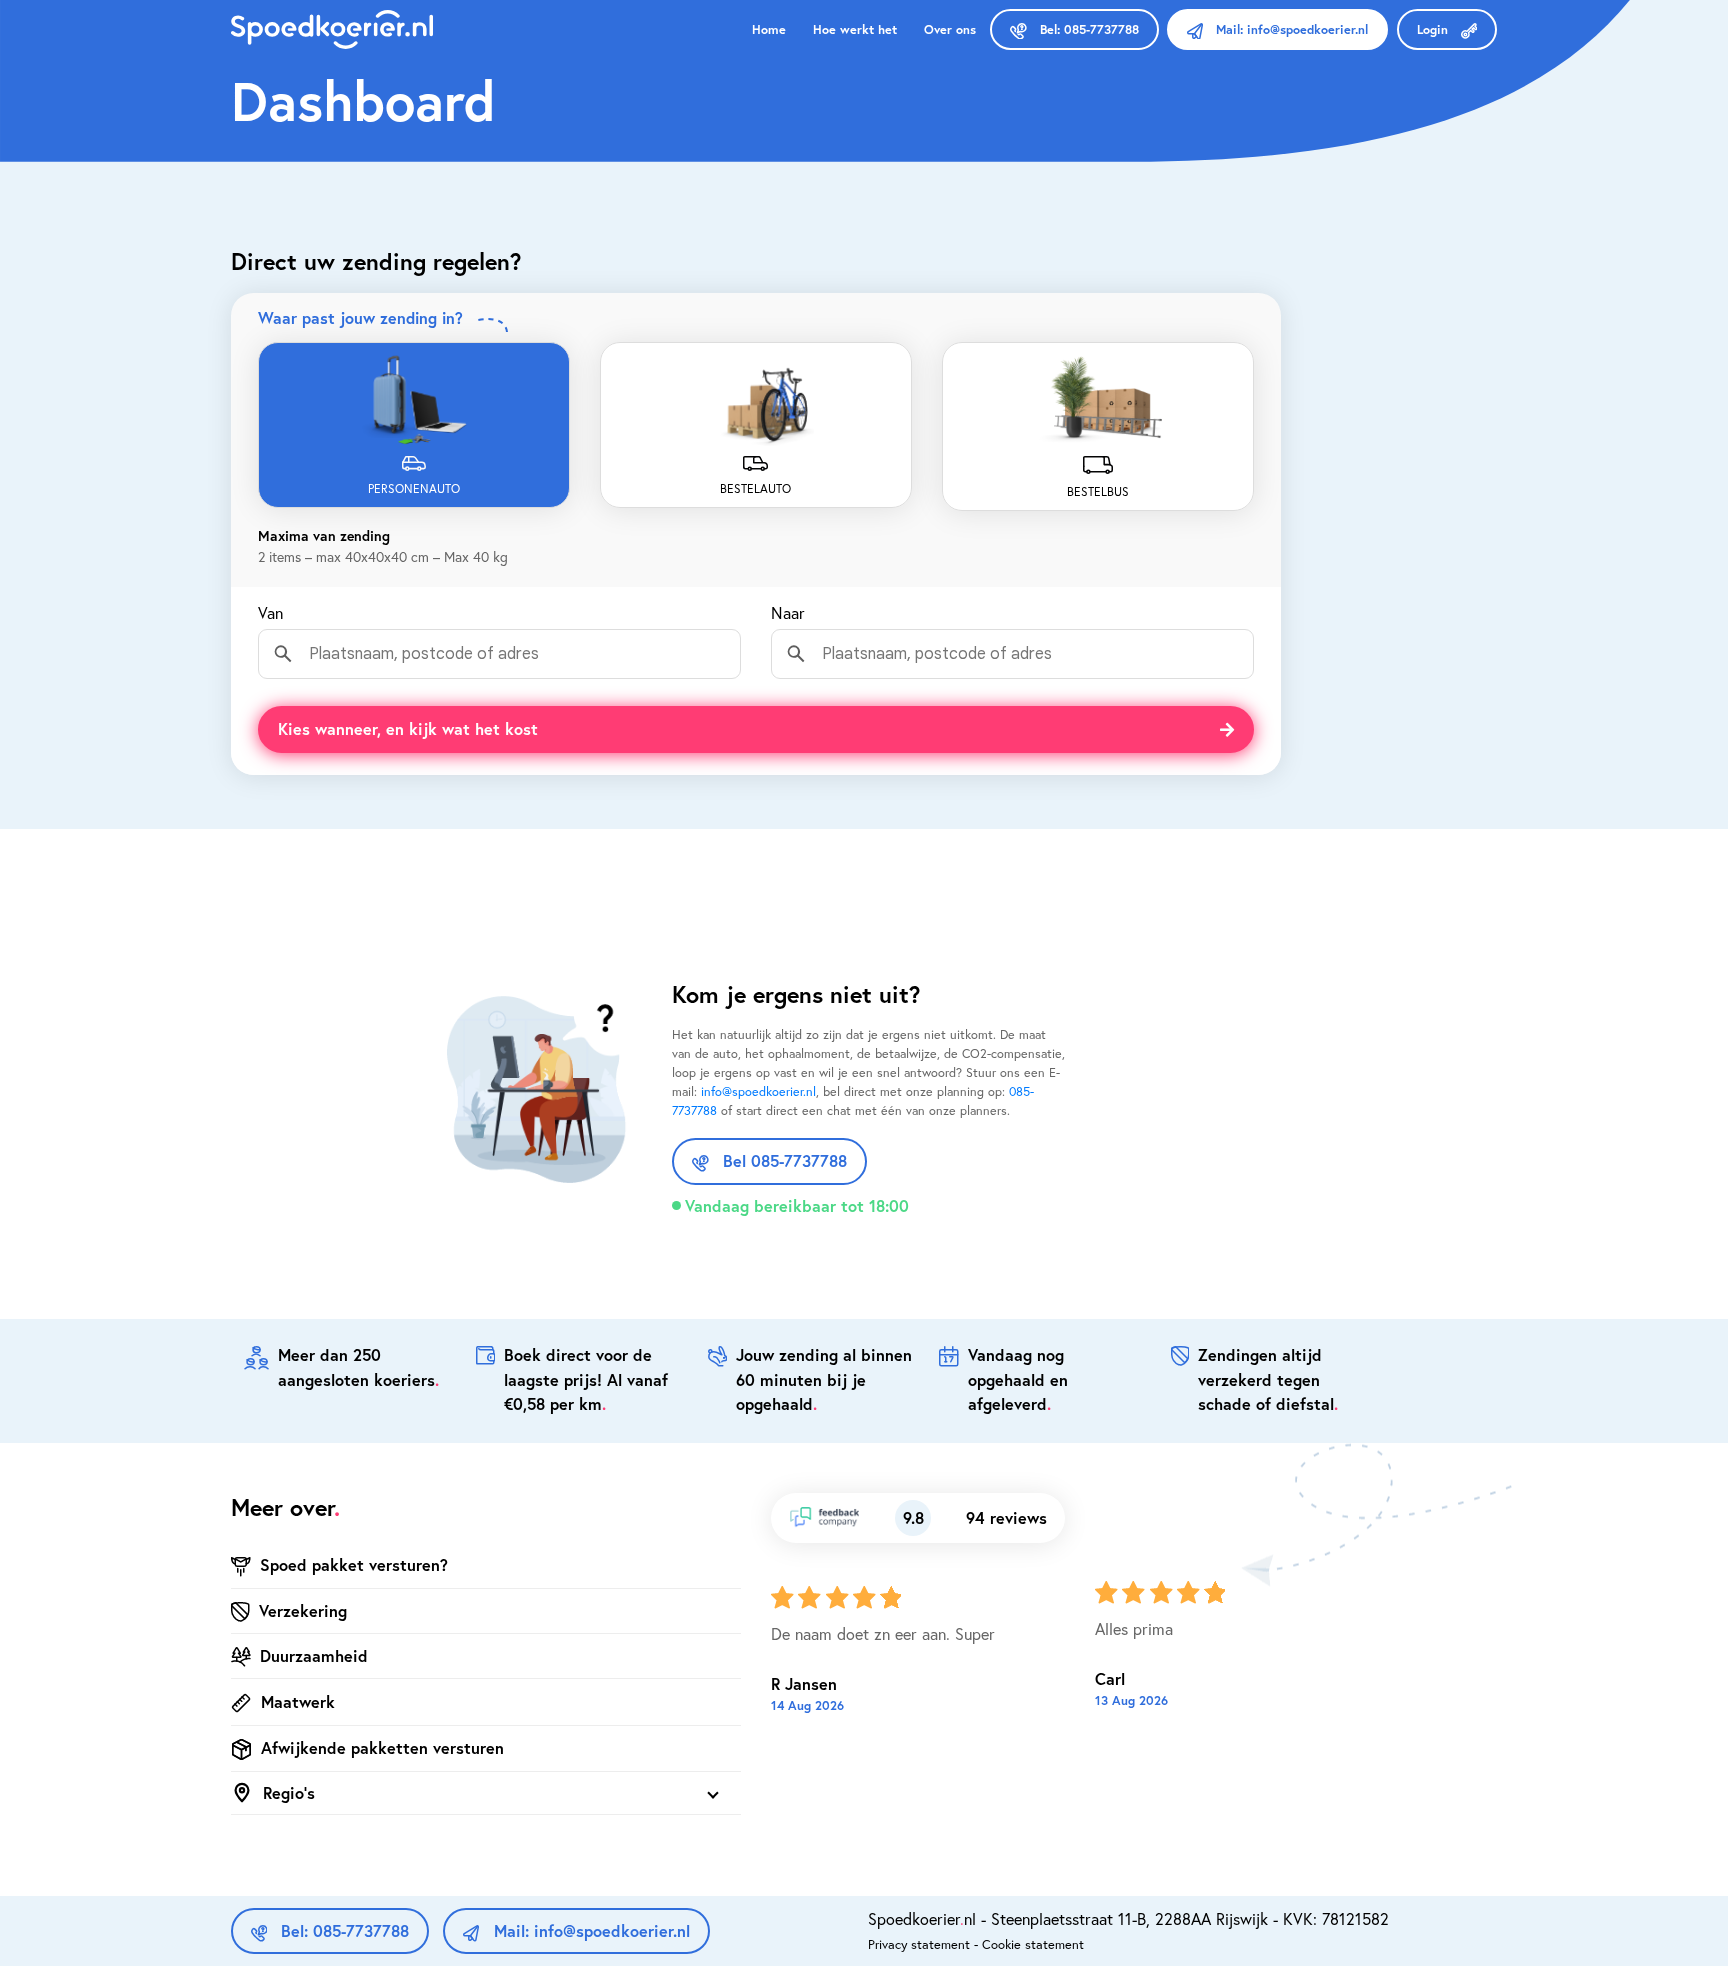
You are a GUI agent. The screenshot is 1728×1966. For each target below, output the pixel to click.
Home (769, 29)
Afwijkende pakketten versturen (382, 1747)
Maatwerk (298, 1701)
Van (270, 613)
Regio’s (289, 1792)
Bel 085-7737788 (782, 1160)
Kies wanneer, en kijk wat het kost (408, 728)
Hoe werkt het (855, 29)
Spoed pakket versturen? (354, 1564)
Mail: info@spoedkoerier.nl (589, 1930)
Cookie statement (1033, 1944)
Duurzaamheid (314, 1655)
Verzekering (303, 1610)
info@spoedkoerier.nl (758, 1091)
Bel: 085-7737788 (342, 1930)
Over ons (950, 29)
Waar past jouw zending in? (363, 317)
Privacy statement (919, 1944)
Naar (788, 613)
